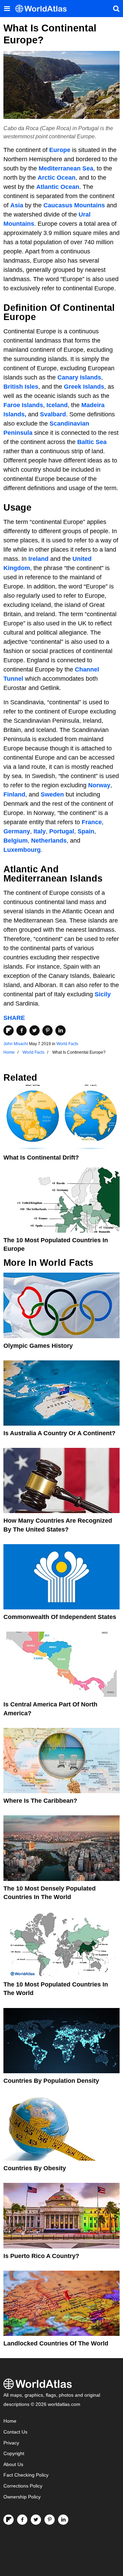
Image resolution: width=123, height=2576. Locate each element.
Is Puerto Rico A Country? (41, 2256)
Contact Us (15, 2432)
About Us (13, 2464)
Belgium (16, 841)
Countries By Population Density (51, 2081)
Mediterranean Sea (66, 168)
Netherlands (49, 841)
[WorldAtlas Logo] (44, 9)
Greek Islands (84, 387)
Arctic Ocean (57, 178)
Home (10, 2421)
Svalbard (53, 414)
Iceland (57, 405)
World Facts (67, 1044)
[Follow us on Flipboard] (9, 2520)
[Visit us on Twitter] (36, 2520)
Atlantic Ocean (58, 187)
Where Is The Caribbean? (40, 1801)
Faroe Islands (23, 405)
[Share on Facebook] (22, 1030)
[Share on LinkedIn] (60, 1030)
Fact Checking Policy (26, 2475)
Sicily (103, 994)
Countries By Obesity (35, 2168)
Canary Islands (79, 377)
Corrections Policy (23, 2486)
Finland (14, 794)
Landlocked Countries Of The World (56, 2343)
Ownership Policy (22, 2497)
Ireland (38, 559)
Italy (40, 831)
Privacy (11, 2443)
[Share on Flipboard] (9, 1030)
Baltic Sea (92, 442)
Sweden (52, 794)
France (92, 822)
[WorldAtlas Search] (116, 9)
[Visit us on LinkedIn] (63, 2520)
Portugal (62, 831)
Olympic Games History (38, 1346)
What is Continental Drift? (41, 1158)
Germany (17, 831)
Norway (99, 785)
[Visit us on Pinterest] (50, 2520)
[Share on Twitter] (35, 1030)
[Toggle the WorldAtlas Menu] (7, 9)
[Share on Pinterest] (47, 1030)
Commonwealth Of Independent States (60, 1617)
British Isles (21, 387)
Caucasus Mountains (74, 205)
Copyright (14, 2454)
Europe (60, 150)
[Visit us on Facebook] (22, 2520)
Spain (86, 831)
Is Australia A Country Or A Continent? (59, 1433)
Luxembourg (22, 850)
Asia (17, 205)
